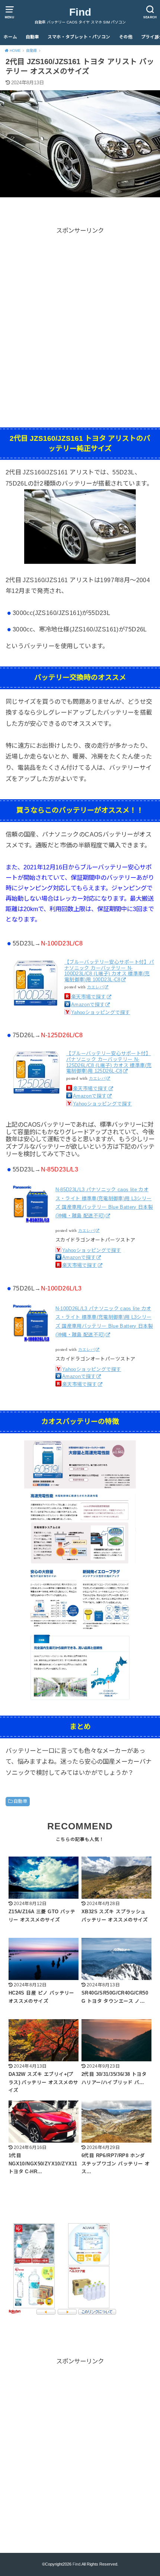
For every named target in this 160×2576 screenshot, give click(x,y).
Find (80, 12)
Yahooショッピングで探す (101, 1012)
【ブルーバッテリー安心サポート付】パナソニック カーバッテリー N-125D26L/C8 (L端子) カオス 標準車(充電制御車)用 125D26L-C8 (109, 1062)
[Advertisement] (80, 316)
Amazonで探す (88, 1005)
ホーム (10, 37)
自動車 (32, 37)
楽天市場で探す (89, 997)
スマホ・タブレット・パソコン (79, 37)
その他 (126, 37)
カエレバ (96, 987)
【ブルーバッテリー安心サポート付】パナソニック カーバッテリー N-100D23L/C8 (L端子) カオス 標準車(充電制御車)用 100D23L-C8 (109, 971)
